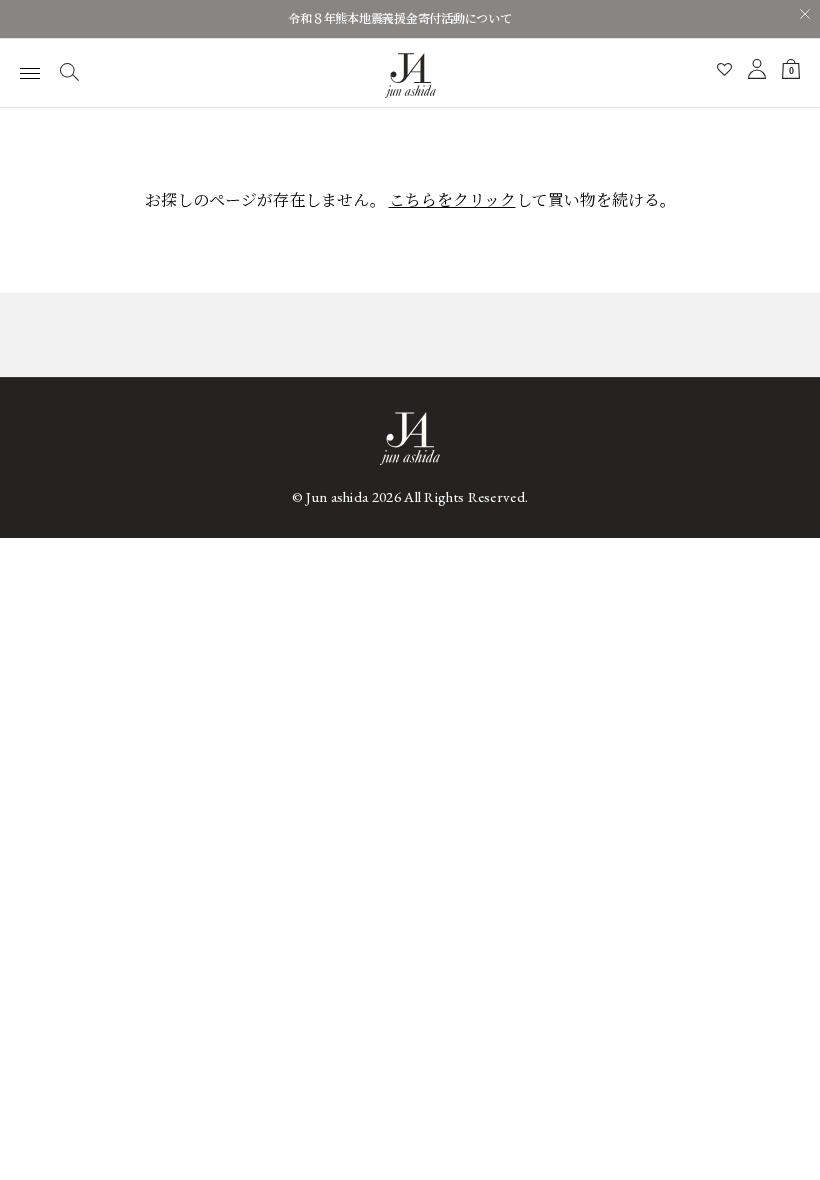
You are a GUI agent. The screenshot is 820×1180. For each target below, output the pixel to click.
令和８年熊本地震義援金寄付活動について (399, 19)
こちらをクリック (452, 200)
